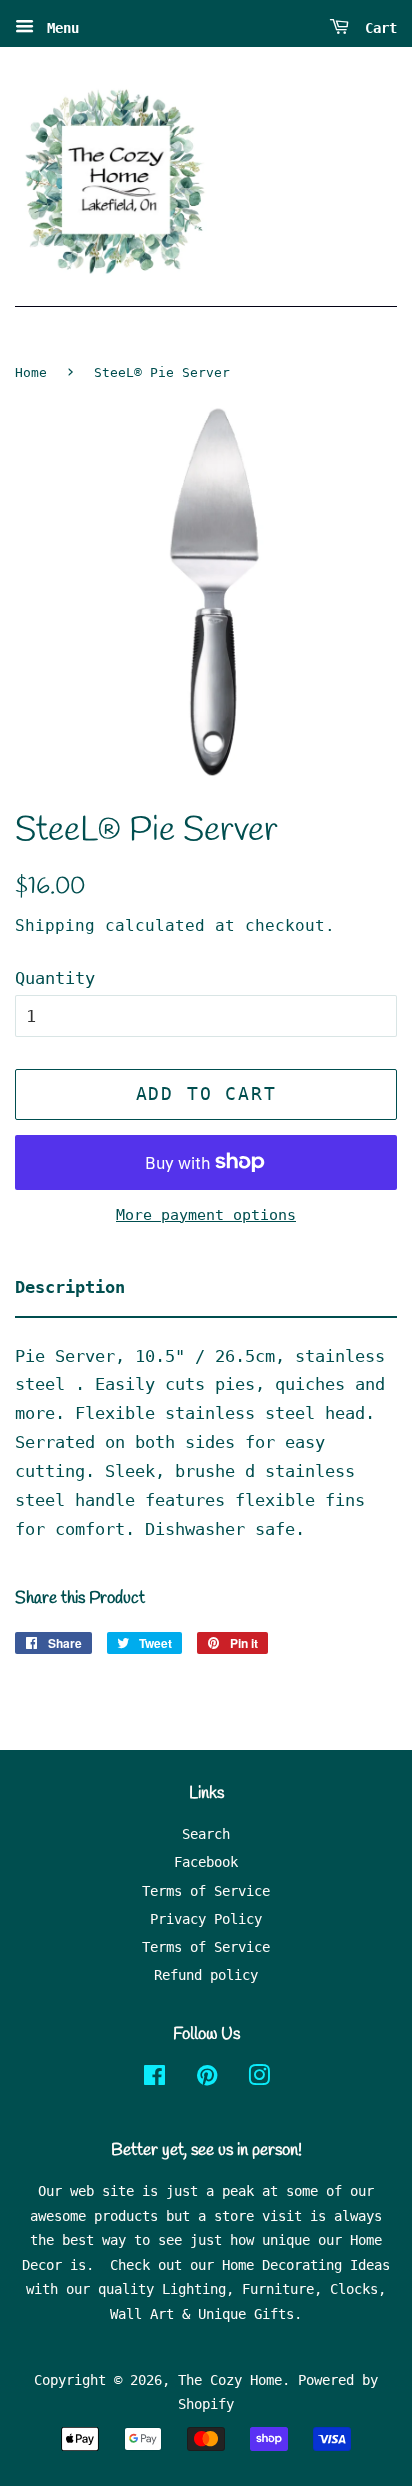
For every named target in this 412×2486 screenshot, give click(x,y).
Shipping (55, 925)
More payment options (206, 1215)
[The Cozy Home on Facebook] (154, 2079)
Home (31, 372)
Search (206, 1834)
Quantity (55, 978)
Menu (59, 28)
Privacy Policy (206, 1919)
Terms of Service (206, 1891)
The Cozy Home (230, 2380)
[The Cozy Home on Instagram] (259, 2079)
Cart (377, 28)
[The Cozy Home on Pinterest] (207, 2079)
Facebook (206, 1862)
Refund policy (206, 1975)
